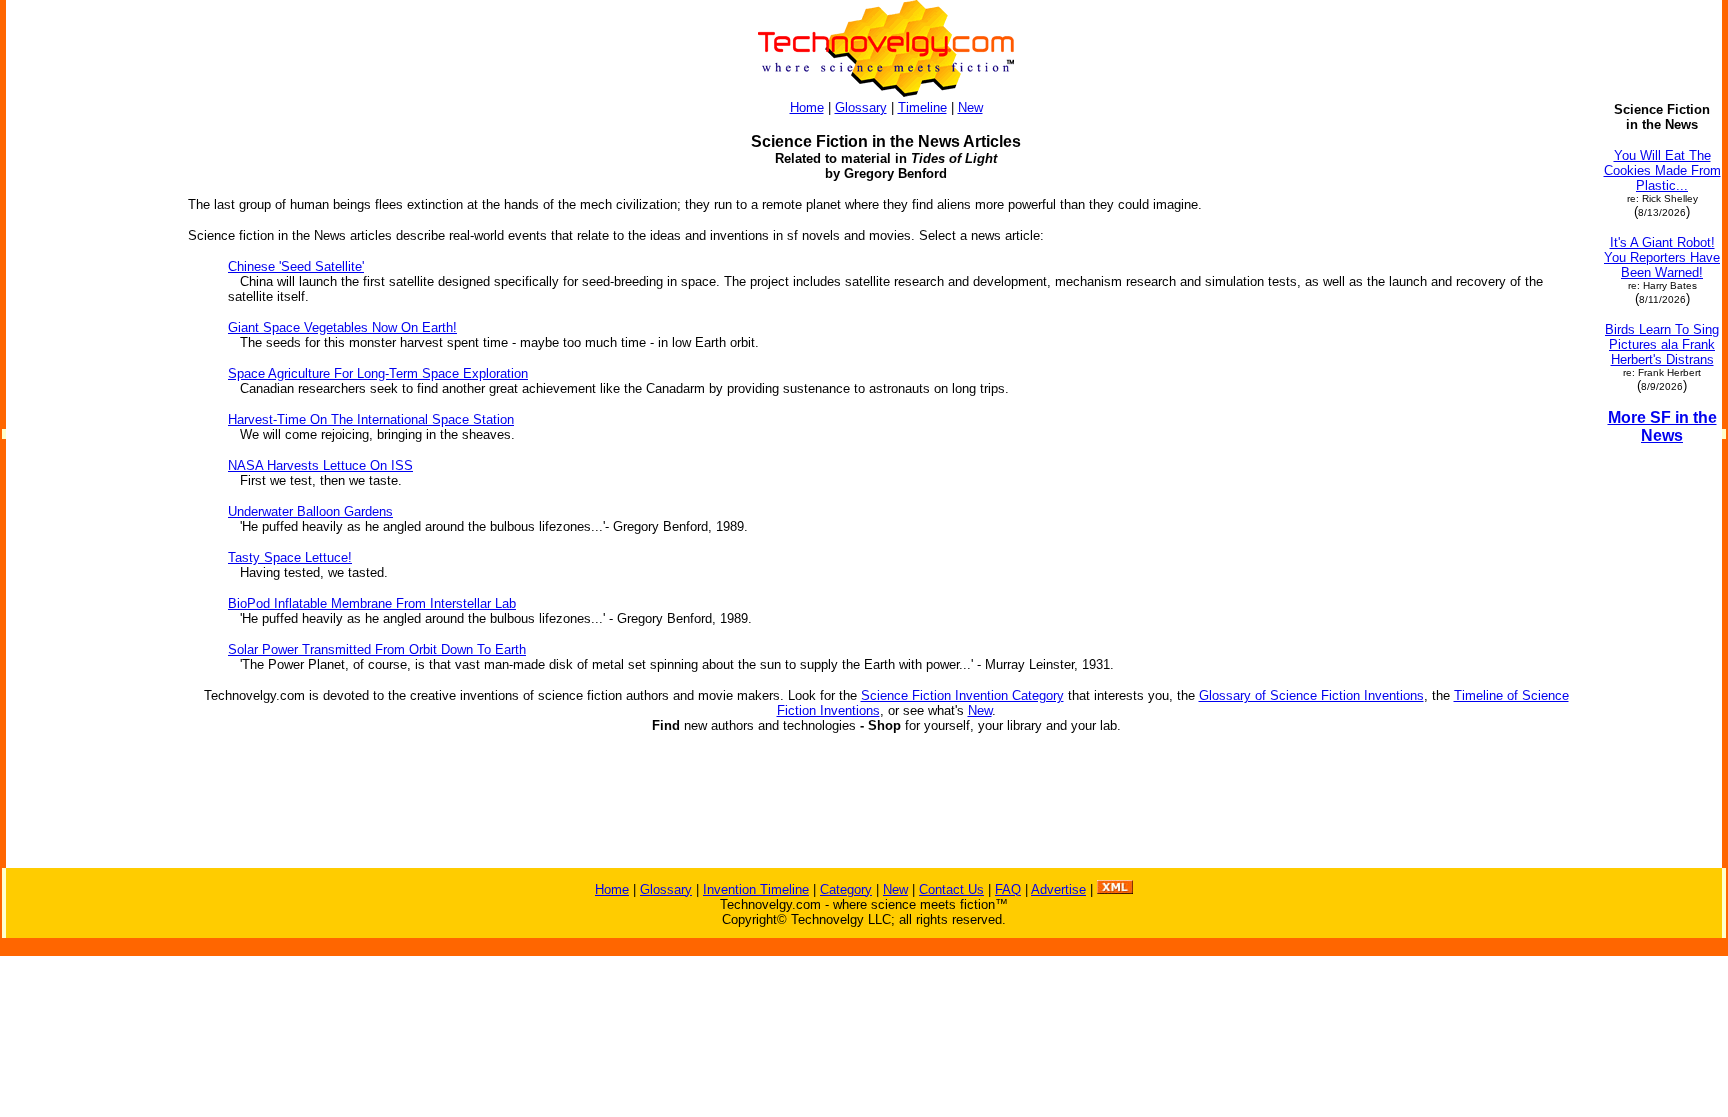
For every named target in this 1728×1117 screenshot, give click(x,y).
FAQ (1008, 889)
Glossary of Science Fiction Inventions (1311, 695)
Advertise (1058, 889)
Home (807, 107)
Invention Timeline (756, 889)
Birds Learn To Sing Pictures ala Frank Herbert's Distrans (1662, 344)
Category (846, 889)
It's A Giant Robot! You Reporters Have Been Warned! (1662, 257)
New (970, 107)
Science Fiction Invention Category (962, 695)
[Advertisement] (88, 568)
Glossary (861, 107)
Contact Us (951, 889)
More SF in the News (1662, 426)
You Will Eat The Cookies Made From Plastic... (1662, 170)
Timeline (922, 107)
